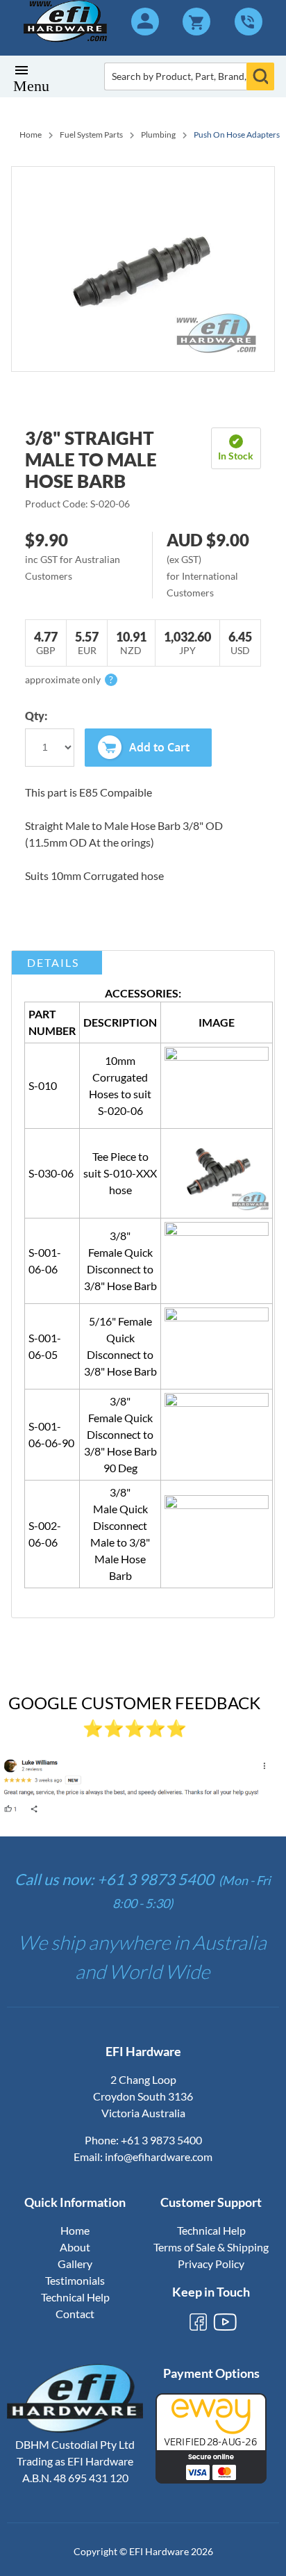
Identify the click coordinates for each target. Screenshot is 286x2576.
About (75, 2247)
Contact (75, 2314)
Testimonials (75, 2280)
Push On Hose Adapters (237, 134)
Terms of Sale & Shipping (211, 2247)
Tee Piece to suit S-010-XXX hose (120, 1173)
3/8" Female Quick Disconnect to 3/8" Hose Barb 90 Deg (120, 1434)
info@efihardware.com (159, 2157)
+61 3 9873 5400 (161, 2140)
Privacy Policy (211, 2264)
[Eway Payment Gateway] (211, 2479)
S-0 (36, 1252)
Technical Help (75, 2297)
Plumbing (158, 134)
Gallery (75, 2264)
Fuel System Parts (91, 134)
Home (31, 134)
